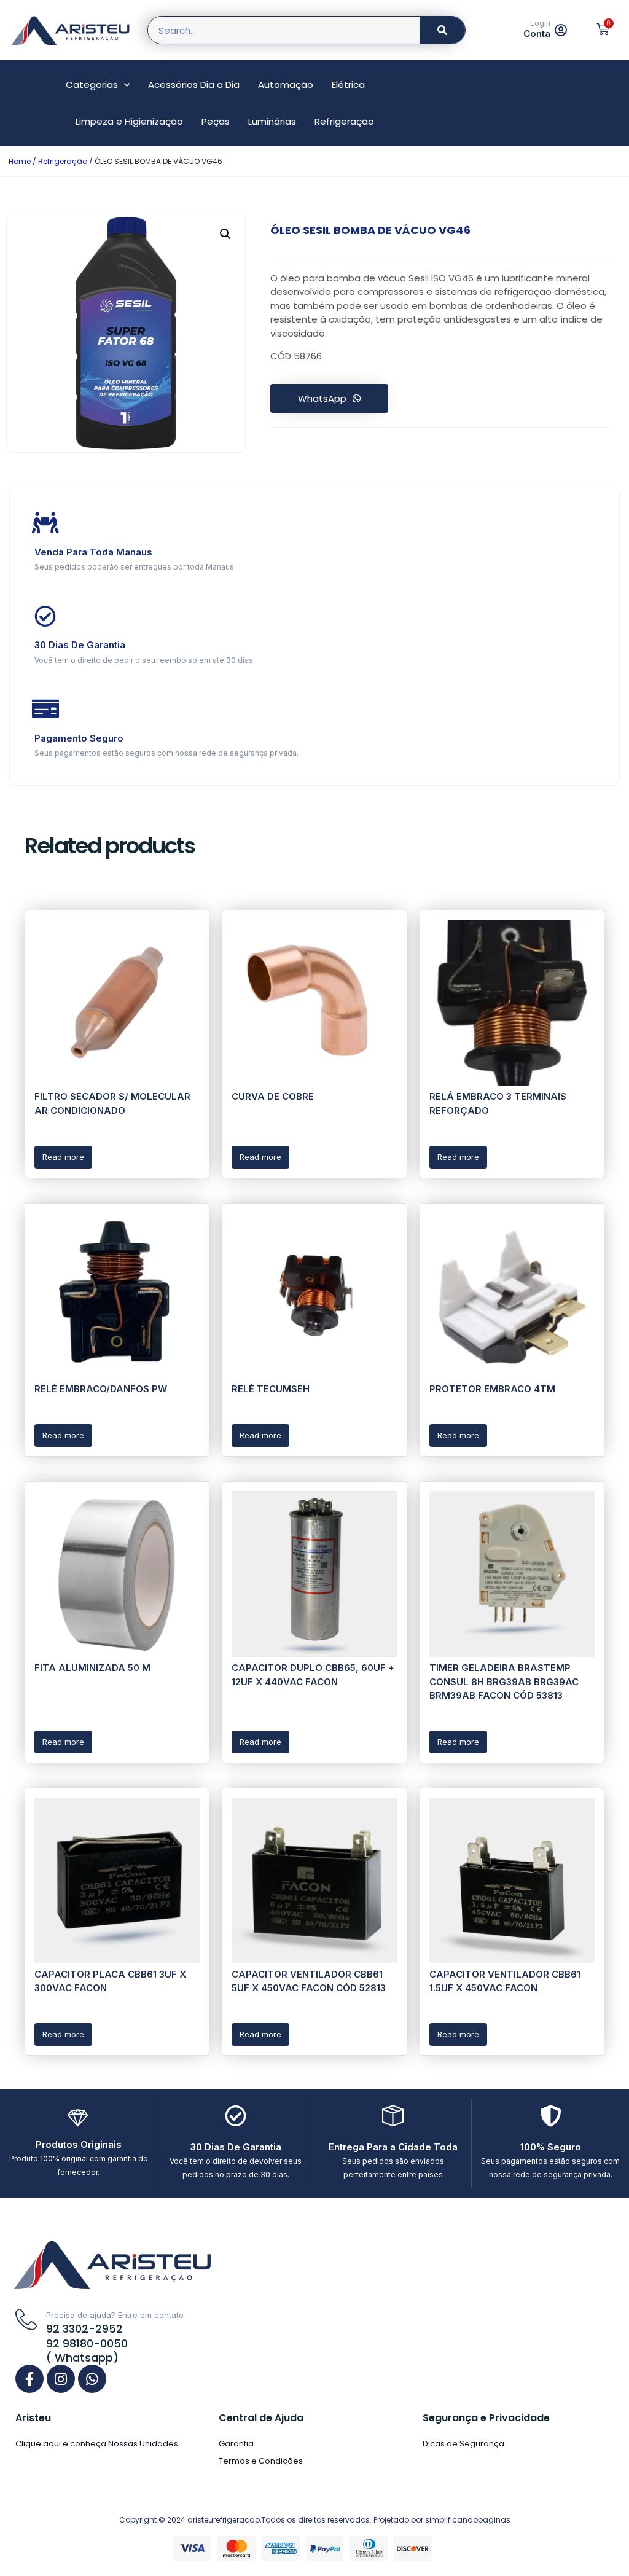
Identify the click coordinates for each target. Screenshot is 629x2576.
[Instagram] (61, 2379)
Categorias (92, 84)
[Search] (442, 30)
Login (540, 23)
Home (20, 161)
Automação (286, 84)
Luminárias (272, 121)
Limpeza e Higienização (129, 121)
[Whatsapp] (92, 2379)
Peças (216, 121)
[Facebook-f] (29, 2379)
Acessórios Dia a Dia (194, 84)
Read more (63, 1157)
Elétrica (348, 84)
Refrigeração (344, 121)
